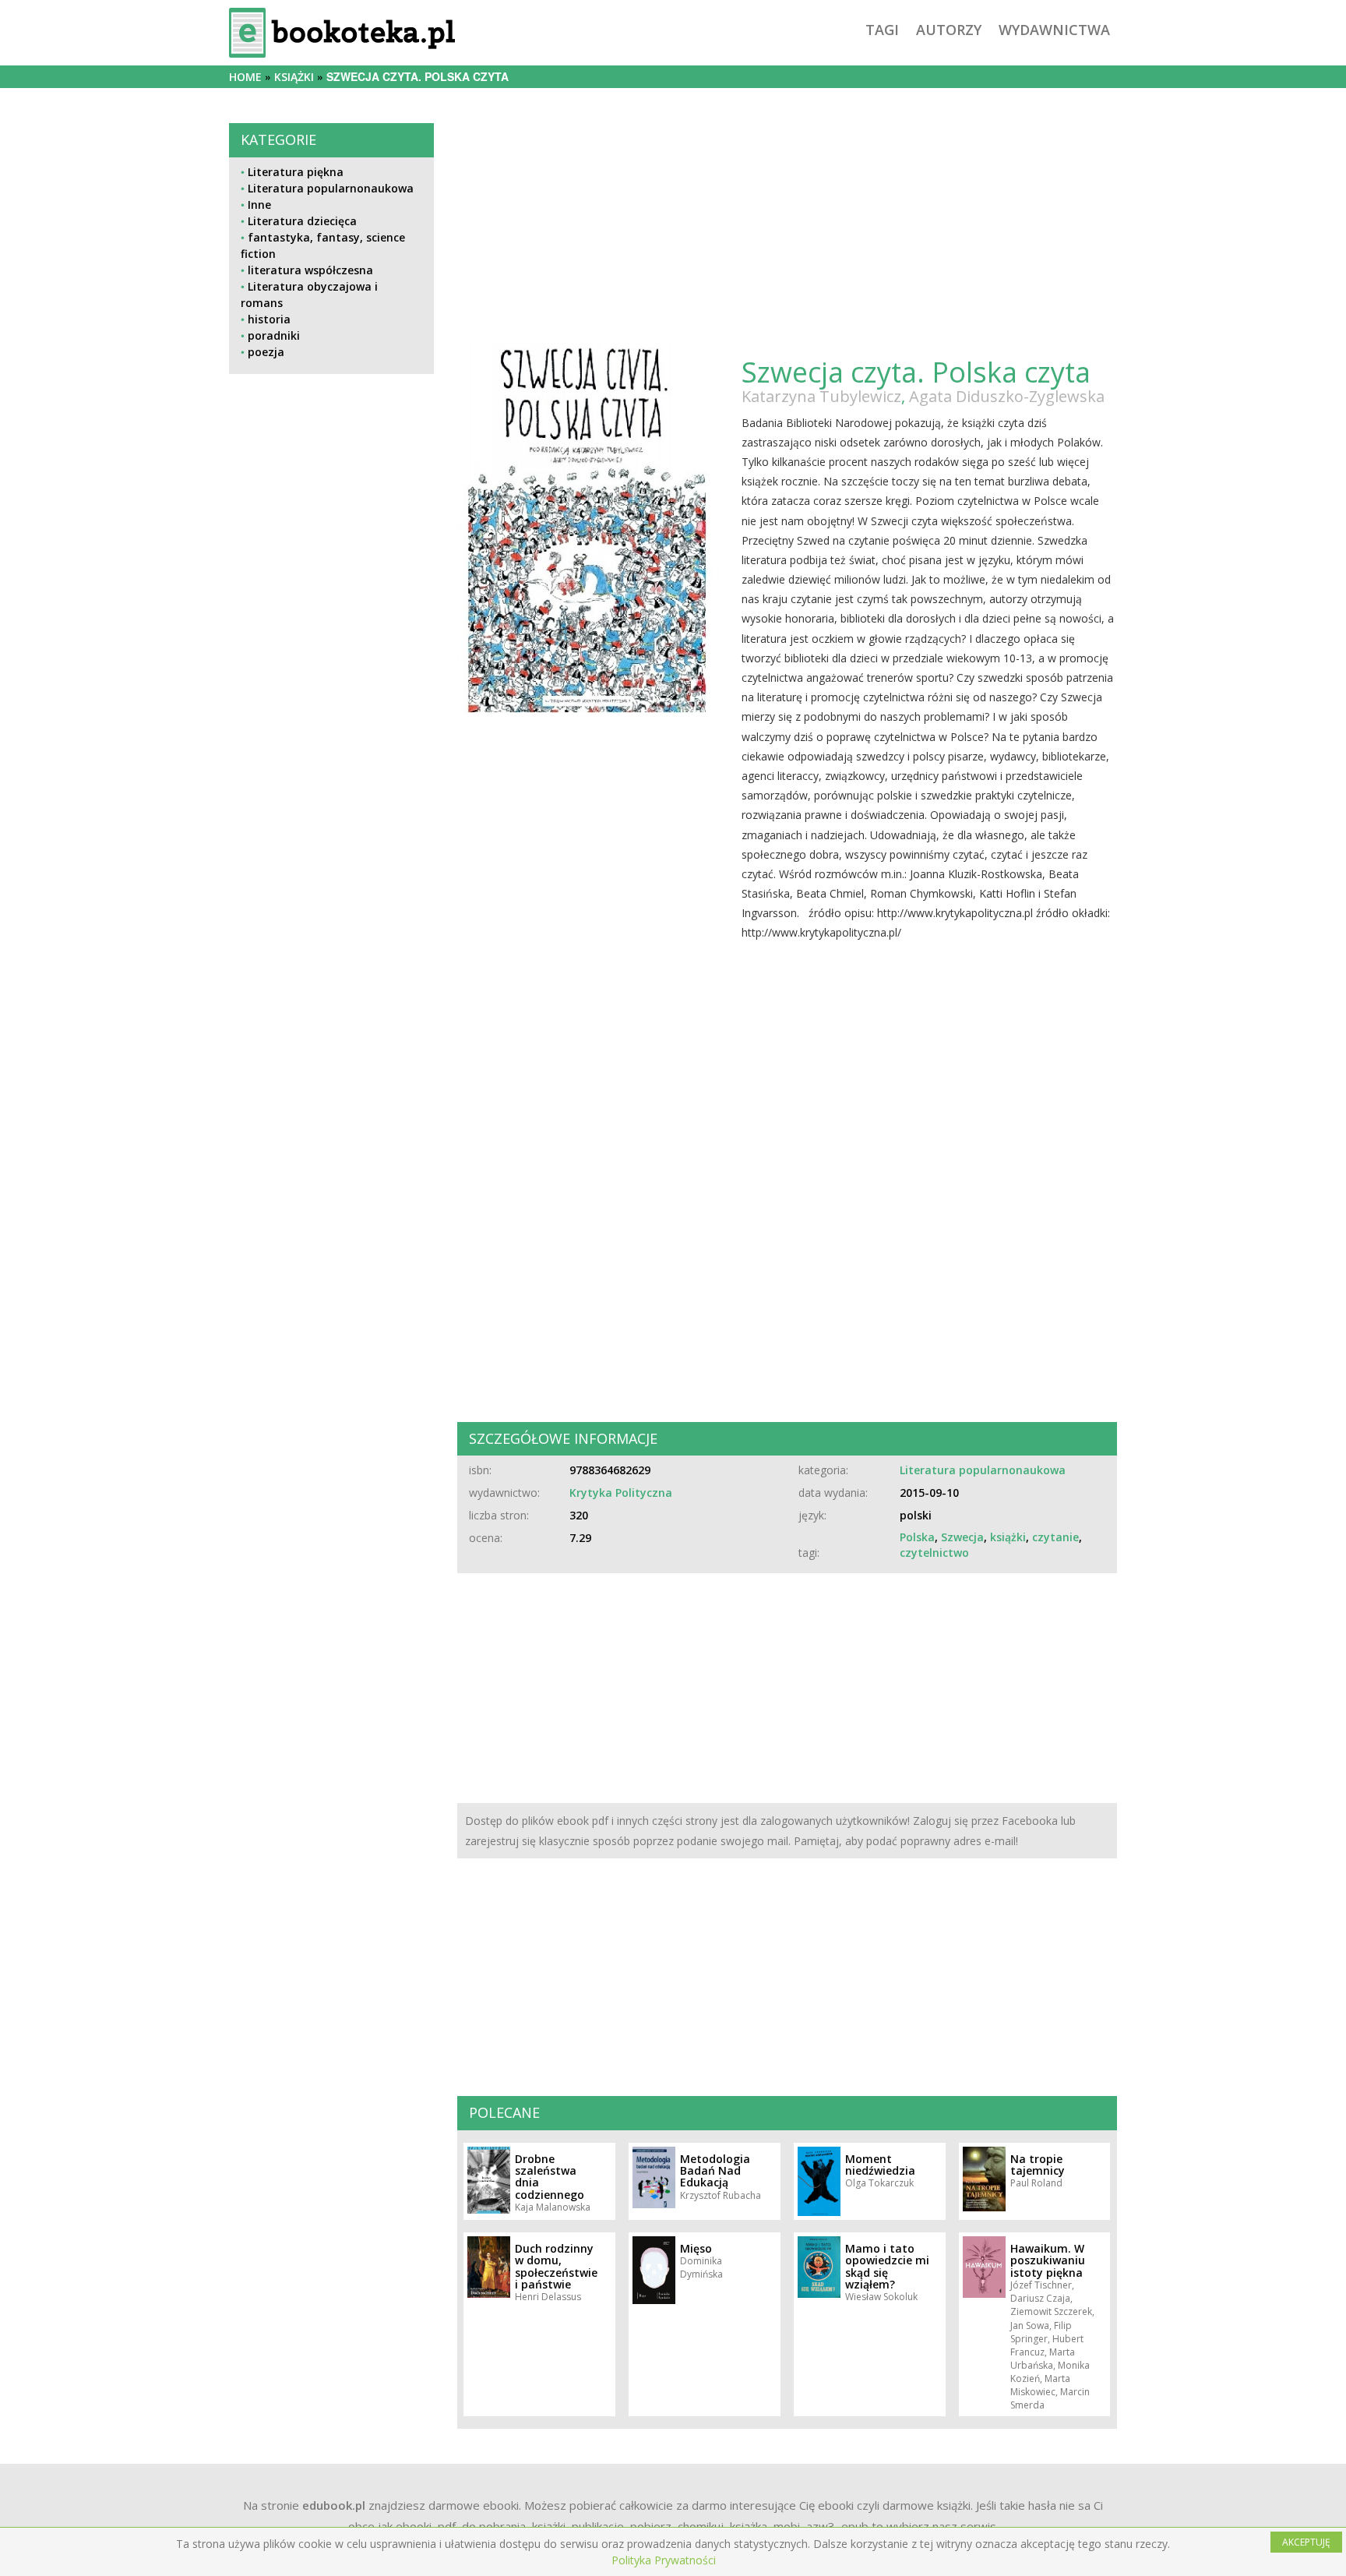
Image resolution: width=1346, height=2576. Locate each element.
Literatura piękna (296, 172)
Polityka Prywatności (664, 2560)
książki (294, 77)
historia (269, 319)
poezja (266, 352)
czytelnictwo (934, 1553)
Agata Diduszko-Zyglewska (1007, 396)
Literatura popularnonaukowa (331, 188)
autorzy (949, 30)
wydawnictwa (1054, 30)
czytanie (1055, 1537)
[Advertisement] (331, 905)
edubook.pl (334, 2505)
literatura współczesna (310, 270)
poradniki (274, 335)
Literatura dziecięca (302, 221)
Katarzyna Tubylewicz (821, 396)
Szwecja (962, 1537)
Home (245, 77)
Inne (259, 205)
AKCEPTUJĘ (1306, 2542)
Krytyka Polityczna (621, 1493)
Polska (917, 1537)
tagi (882, 30)
